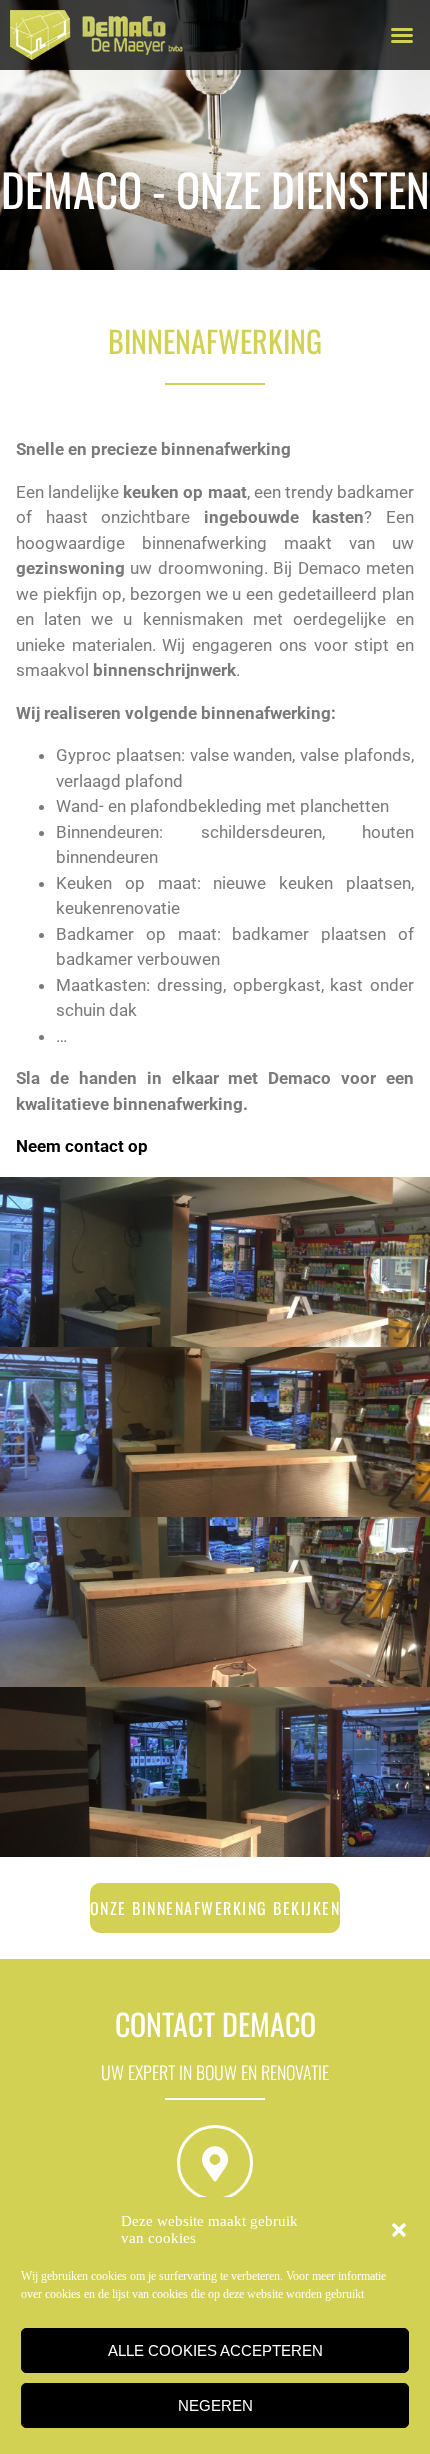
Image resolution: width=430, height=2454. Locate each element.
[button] (399, 2230)
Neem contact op (82, 1146)
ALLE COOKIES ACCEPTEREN (215, 2350)
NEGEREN (215, 2405)
